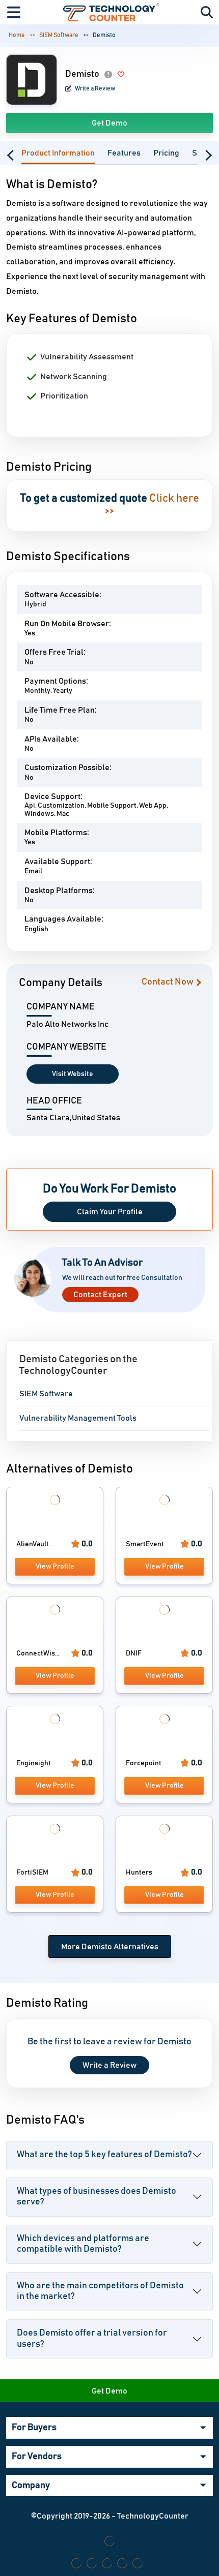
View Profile (55, 1567)
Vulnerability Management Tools (78, 1418)
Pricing (166, 153)
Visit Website (73, 1074)
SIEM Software (59, 35)
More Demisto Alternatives (110, 1947)
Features (124, 153)
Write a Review (94, 88)
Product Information (58, 153)
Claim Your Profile (110, 1212)
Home (17, 35)
